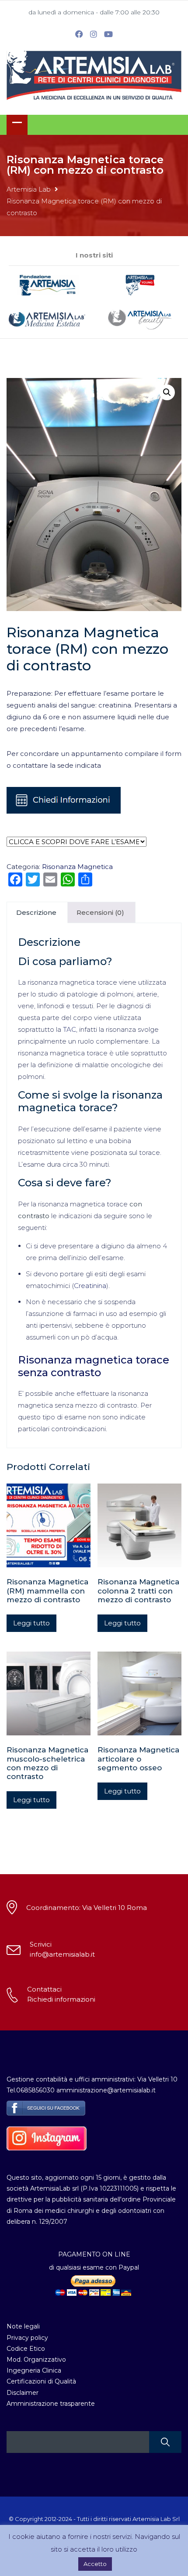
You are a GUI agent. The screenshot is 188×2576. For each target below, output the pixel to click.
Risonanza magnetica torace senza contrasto (94, 1366)
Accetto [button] (95, 2564)
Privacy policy (27, 2338)
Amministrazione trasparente (51, 2404)
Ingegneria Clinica (34, 2370)
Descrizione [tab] (36, 912)
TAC (70, 1029)
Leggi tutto (31, 1623)
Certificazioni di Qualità (41, 2381)
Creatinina (90, 1286)
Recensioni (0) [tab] (100, 912)
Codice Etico (26, 2349)
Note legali (23, 2326)
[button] (167, 392)
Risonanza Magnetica (77, 867)
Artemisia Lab (29, 189)
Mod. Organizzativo (36, 2360)
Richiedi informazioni (61, 1999)
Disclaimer (23, 2393)
